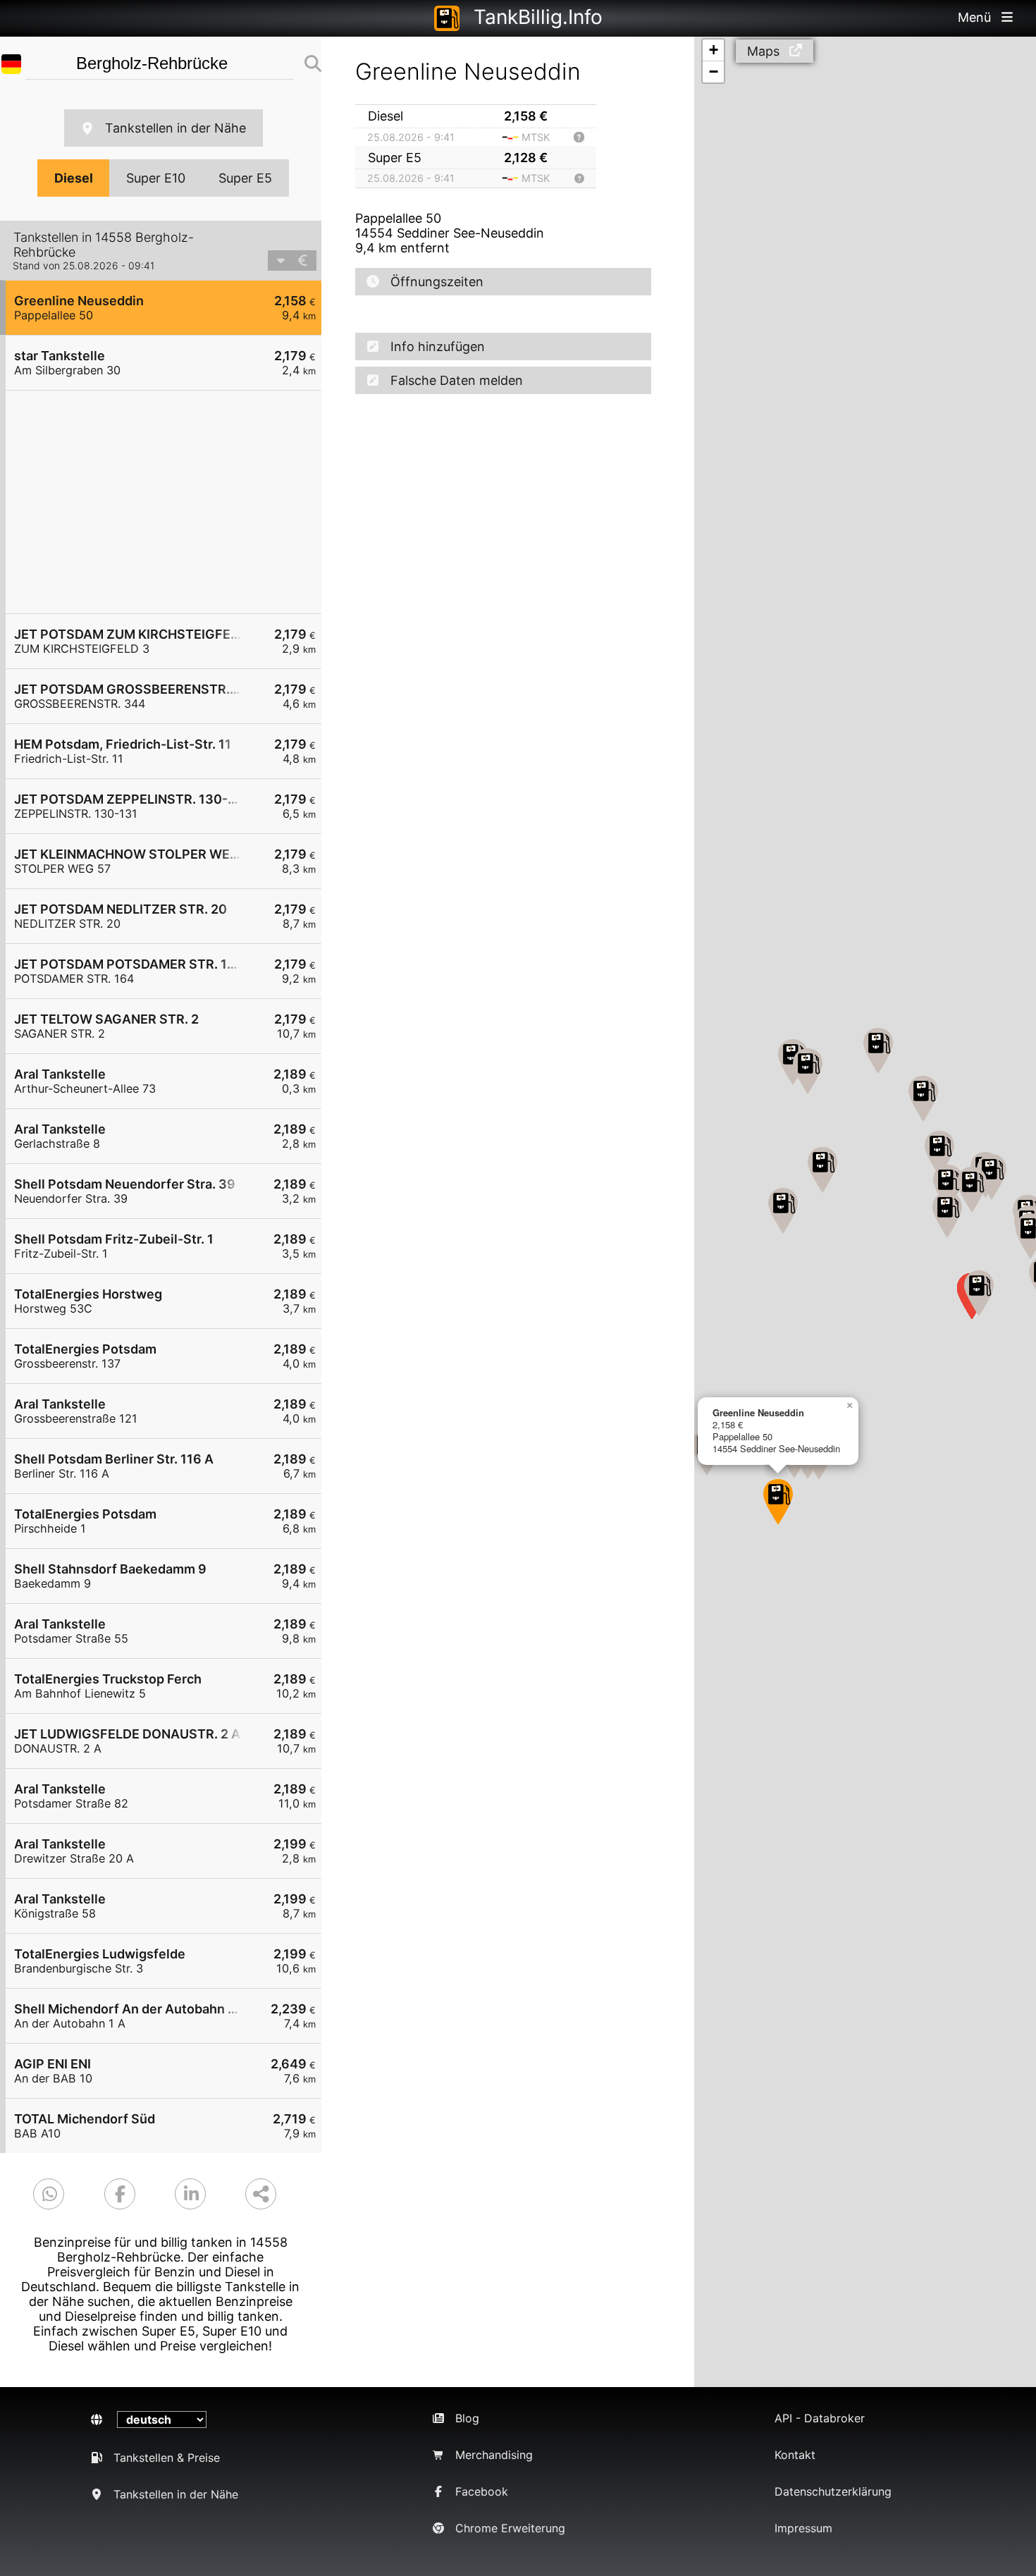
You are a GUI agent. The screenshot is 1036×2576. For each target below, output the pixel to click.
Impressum (803, 2528)
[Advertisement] (171, 502)
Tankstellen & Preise (167, 2458)
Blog (467, 2418)
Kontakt (795, 2455)
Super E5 (245, 178)
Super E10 (156, 178)
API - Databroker (820, 2418)
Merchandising (494, 2455)
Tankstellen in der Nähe (175, 128)
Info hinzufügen (438, 346)
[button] (778, 1502)
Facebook (482, 2491)
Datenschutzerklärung (833, 2491)
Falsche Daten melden (457, 380)
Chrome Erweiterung (510, 2528)
